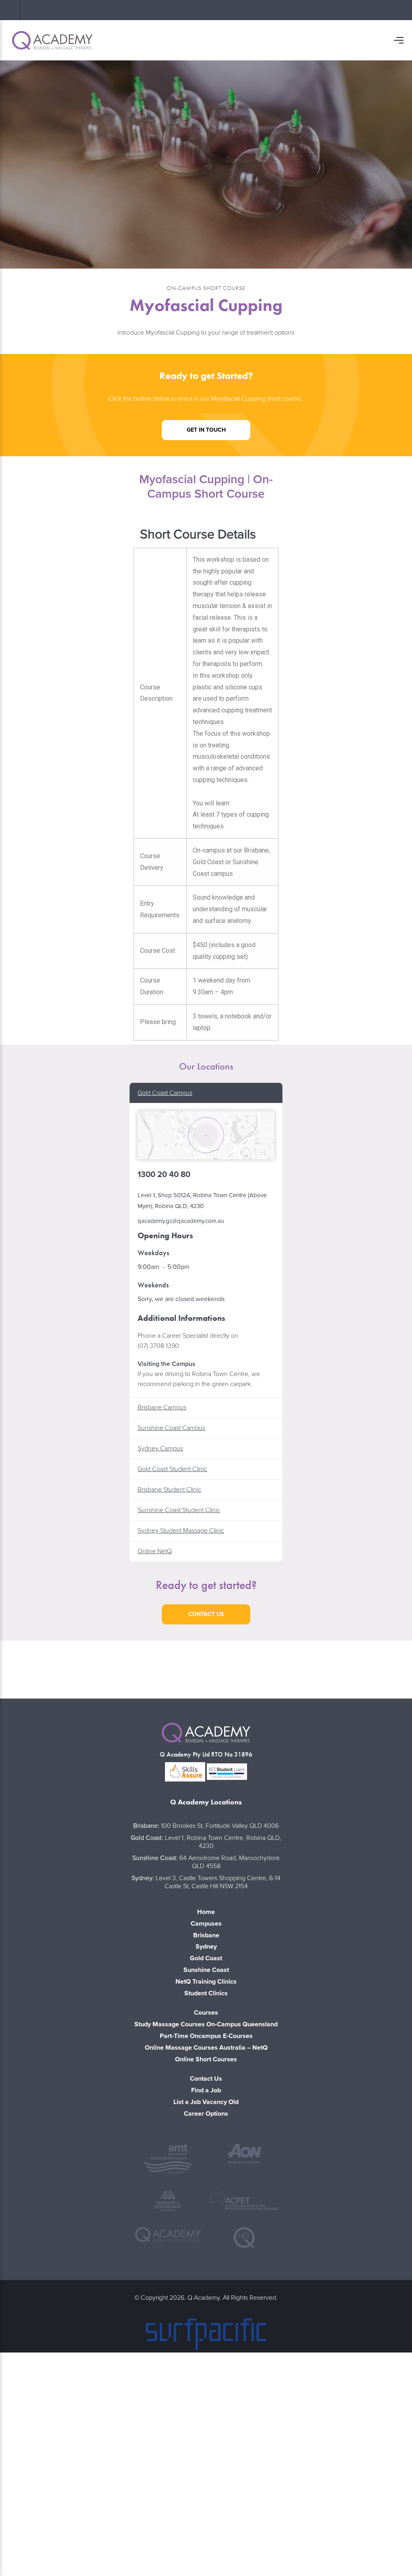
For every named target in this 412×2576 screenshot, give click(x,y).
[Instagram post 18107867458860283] (206, 1668)
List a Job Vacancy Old (206, 2102)
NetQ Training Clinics (206, 1982)
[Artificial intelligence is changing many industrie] (372, 1668)
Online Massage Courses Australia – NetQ (206, 2048)
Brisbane (206, 1935)
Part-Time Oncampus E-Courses (206, 2036)
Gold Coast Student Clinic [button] (172, 1469)
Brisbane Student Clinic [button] (169, 1490)
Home (206, 1912)
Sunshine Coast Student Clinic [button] (179, 1510)
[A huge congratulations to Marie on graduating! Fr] (40, 1668)
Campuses (206, 1924)
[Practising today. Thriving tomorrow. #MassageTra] (289, 1668)
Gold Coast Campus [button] (165, 1093)
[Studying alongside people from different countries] (123, 1668)
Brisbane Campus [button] (162, 1407)
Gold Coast (206, 1958)
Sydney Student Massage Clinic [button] (181, 1531)
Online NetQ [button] (155, 1551)
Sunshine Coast (206, 1970)
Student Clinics (206, 1993)
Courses (206, 2013)
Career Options (206, 2114)
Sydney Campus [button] (160, 1448)
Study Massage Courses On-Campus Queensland (206, 2024)
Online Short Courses (206, 2059)
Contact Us (206, 2079)
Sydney (206, 1947)
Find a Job (206, 2090)
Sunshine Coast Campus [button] (171, 1428)
